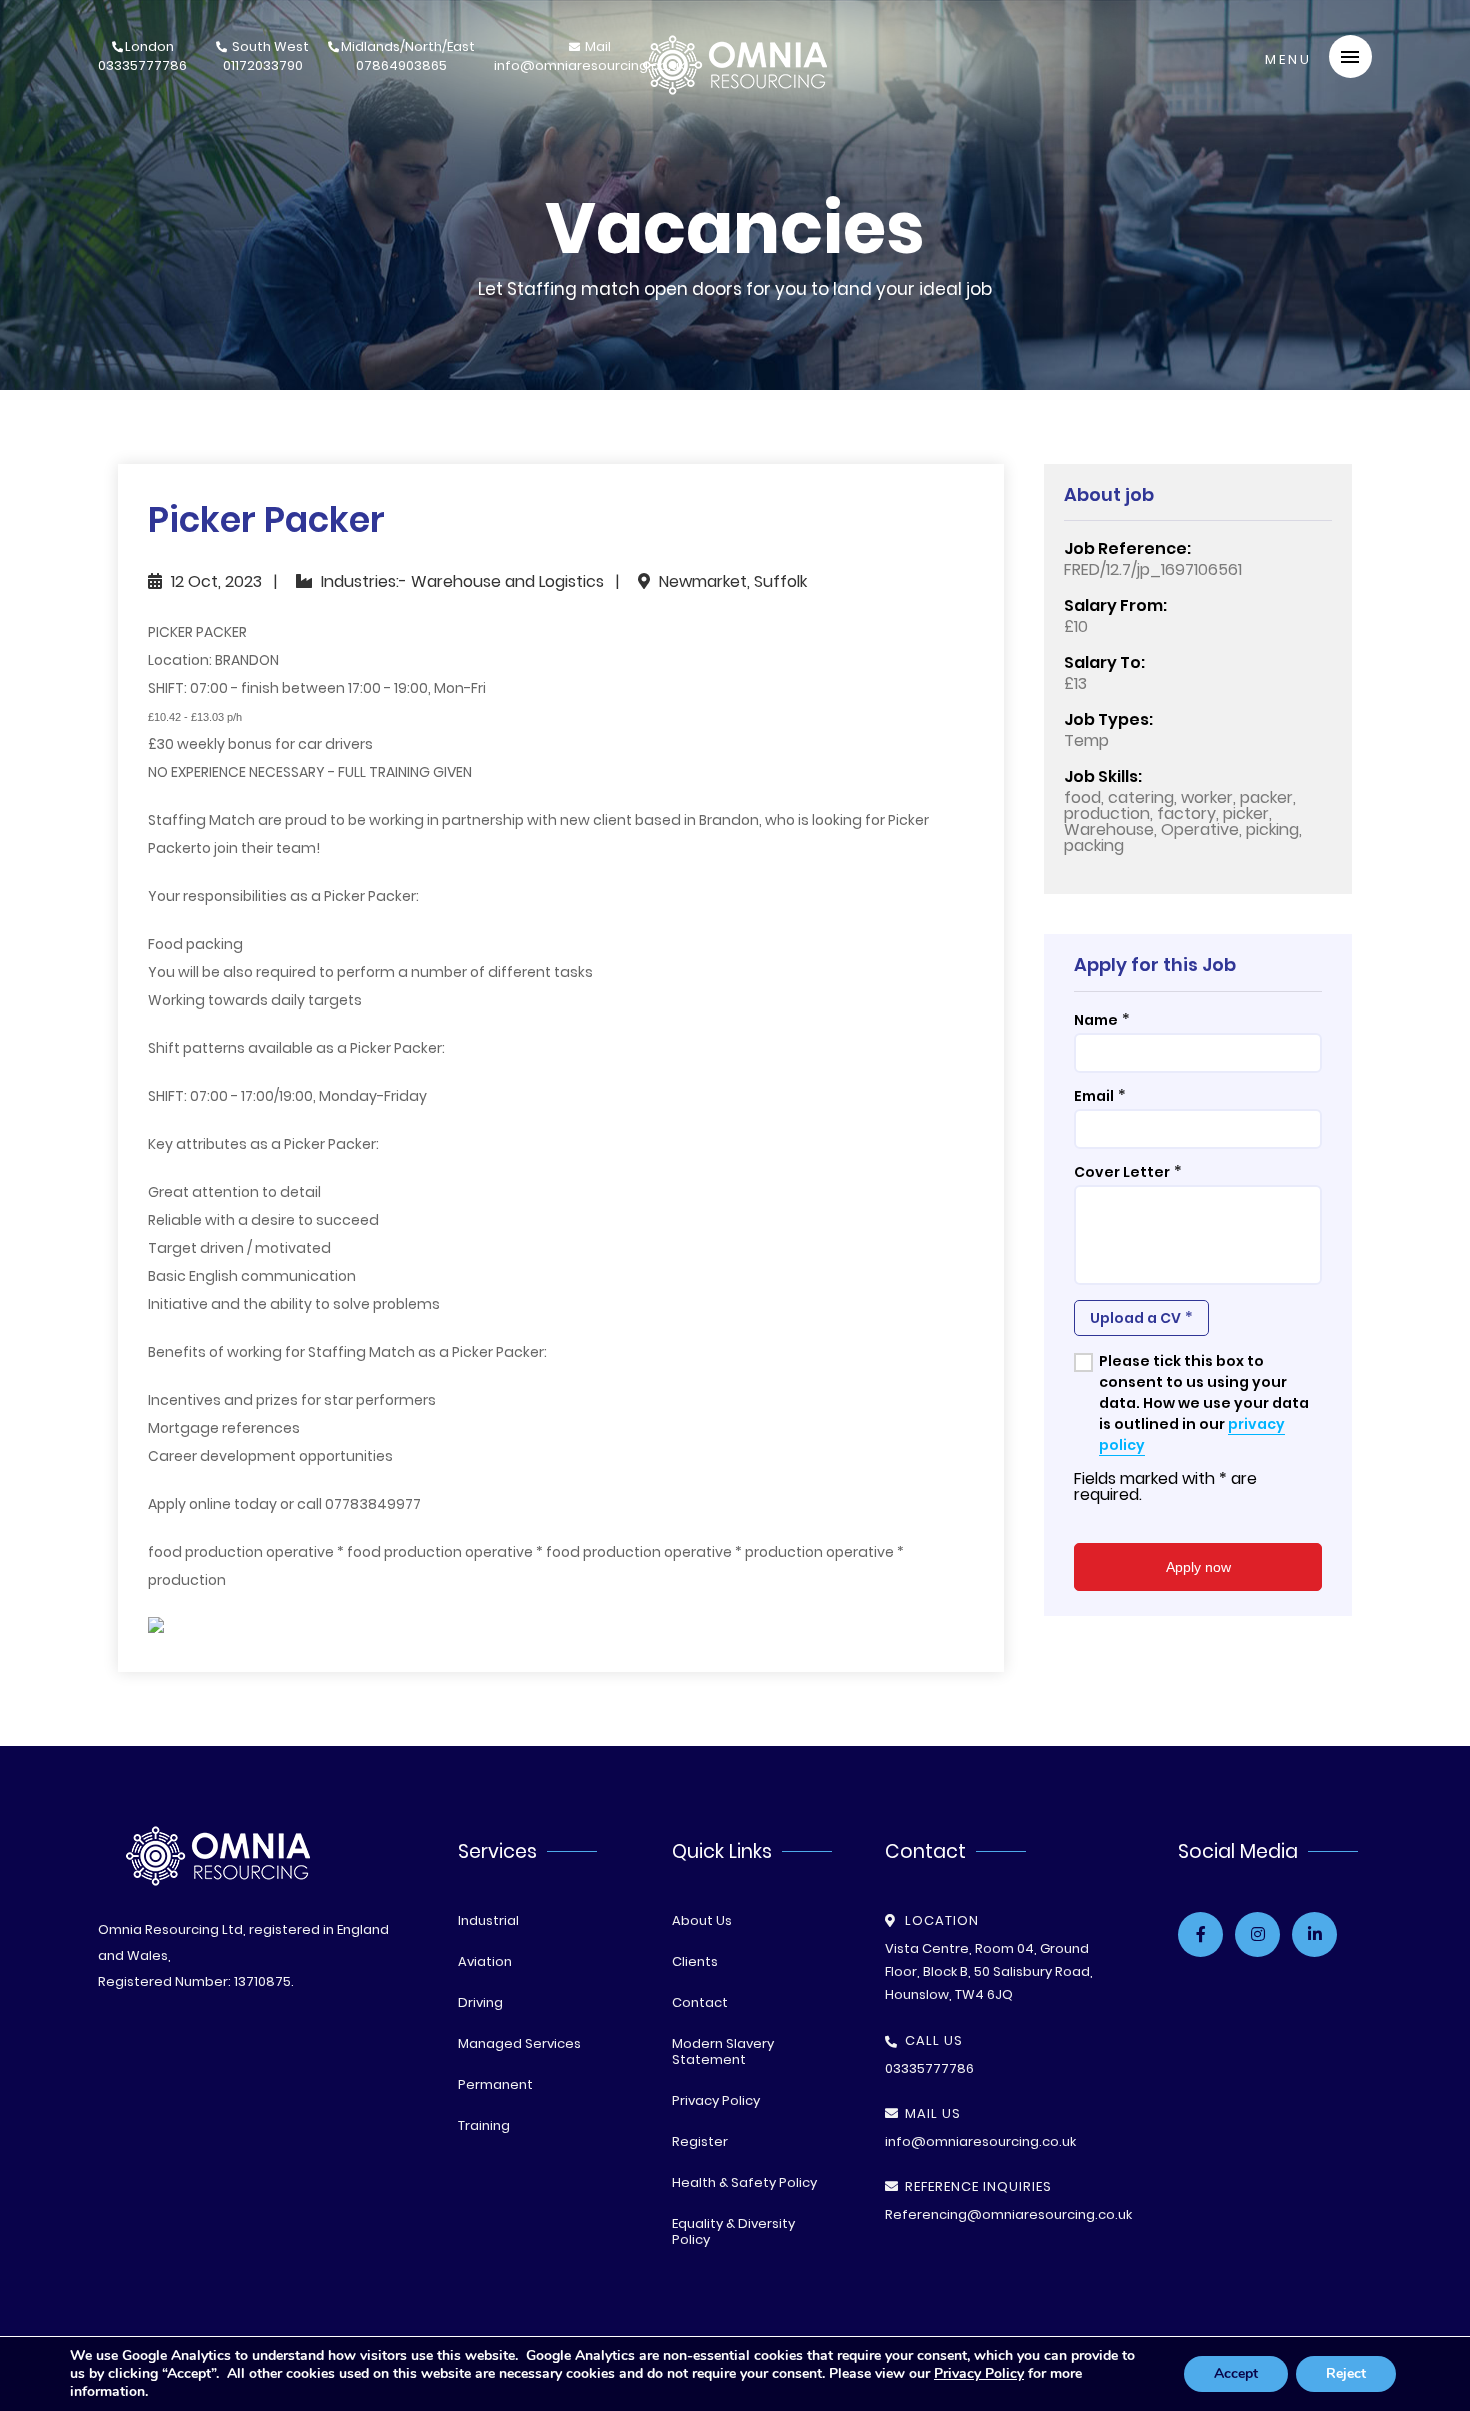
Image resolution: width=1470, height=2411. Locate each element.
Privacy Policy (716, 2100)
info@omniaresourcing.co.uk (589, 57)
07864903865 (408, 57)
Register (700, 2141)
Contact (700, 2002)
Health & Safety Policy (744, 2182)
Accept (1236, 2373)
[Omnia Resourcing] (735, 89)
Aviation (485, 1961)
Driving (480, 2002)
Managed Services (519, 2043)
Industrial (488, 1920)
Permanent (495, 2084)
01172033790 (266, 57)
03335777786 (142, 57)
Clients (695, 1961)
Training (484, 2125)
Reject (1346, 2373)
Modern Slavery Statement (723, 2051)
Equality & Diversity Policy (733, 2231)
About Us (702, 1920)
